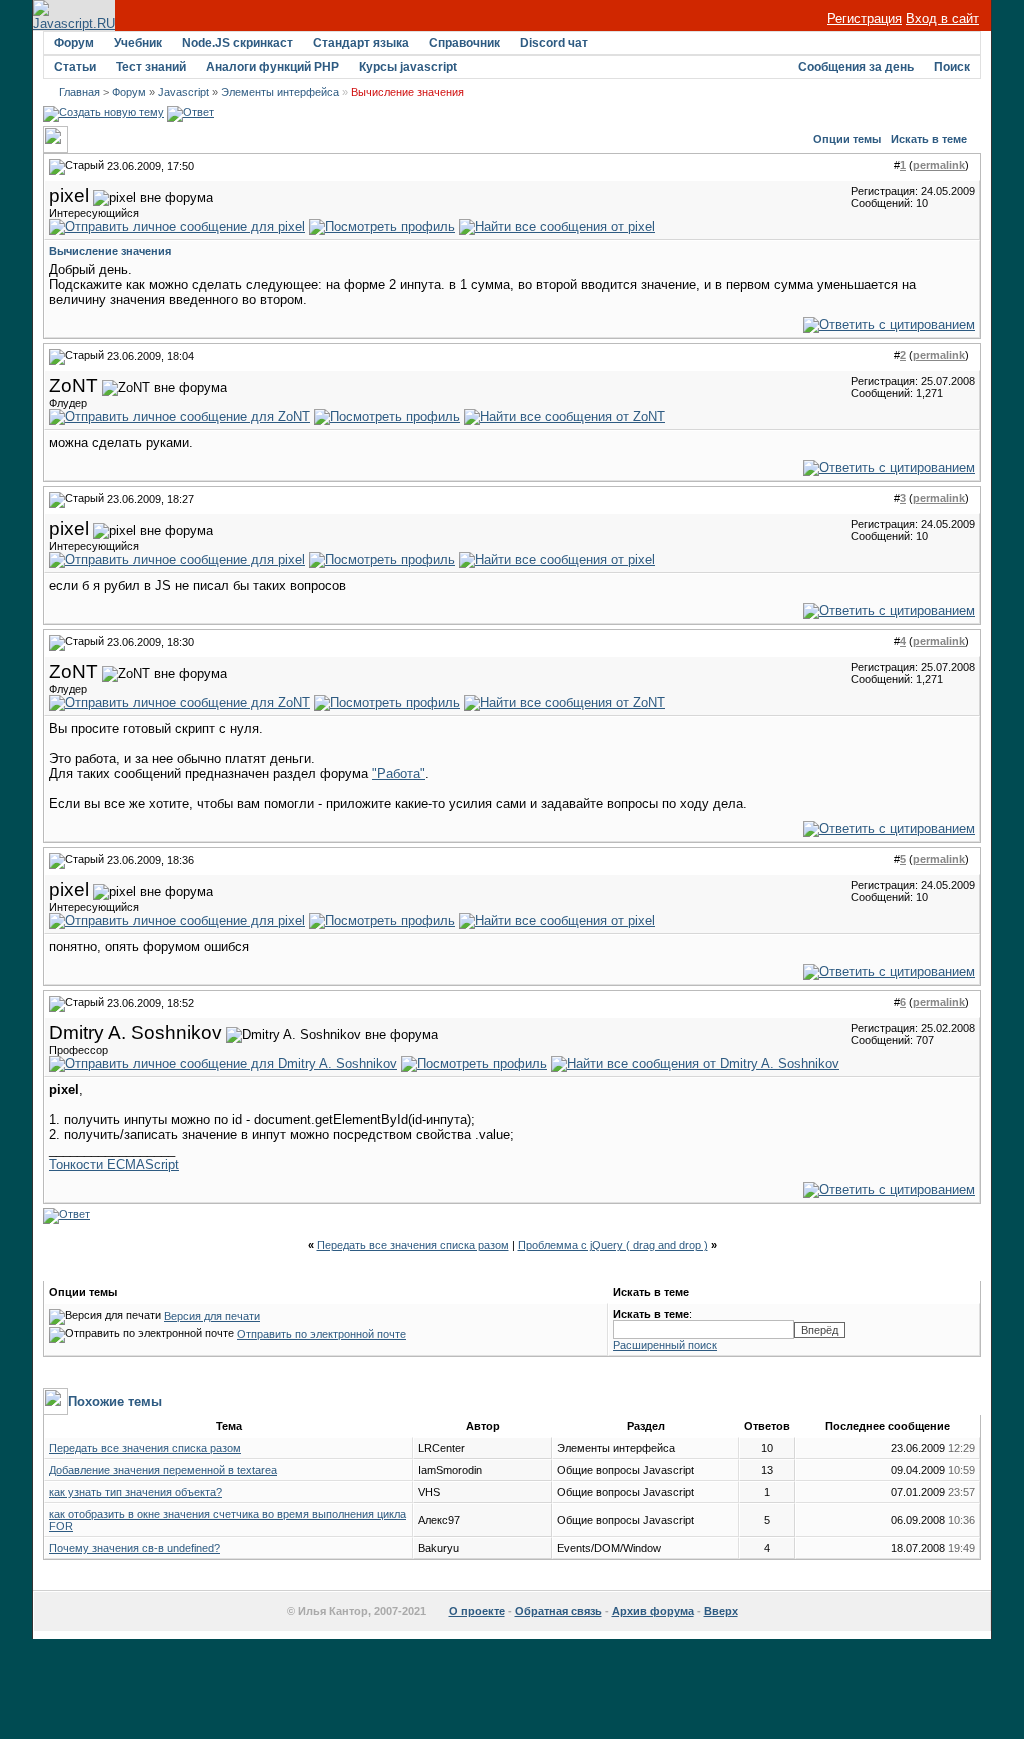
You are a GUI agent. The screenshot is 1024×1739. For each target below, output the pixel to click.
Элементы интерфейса (280, 92)
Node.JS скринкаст (237, 43)
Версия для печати (212, 1316)
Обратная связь (558, 1611)
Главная (79, 92)
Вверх (721, 1611)
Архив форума (653, 1611)
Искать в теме (929, 139)
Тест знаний (151, 67)
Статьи (75, 67)
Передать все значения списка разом (413, 1245)
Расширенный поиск (665, 1345)
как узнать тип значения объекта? (135, 1492)
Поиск (952, 67)
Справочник (464, 43)
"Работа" (398, 773)
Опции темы (847, 139)
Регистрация (864, 18)
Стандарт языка (361, 43)
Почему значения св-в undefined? (134, 1548)
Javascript (183, 92)
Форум (74, 43)
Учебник (138, 43)
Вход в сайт (942, 18)
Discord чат (554, 43)
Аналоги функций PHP (272, 67)
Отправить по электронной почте (321, 1334)
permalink (939, 165)
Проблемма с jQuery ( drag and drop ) (613, 1245)
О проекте (477, 1611)
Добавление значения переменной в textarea (163, 1470)
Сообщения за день (856, 67)
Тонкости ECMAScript (114, 1164)
